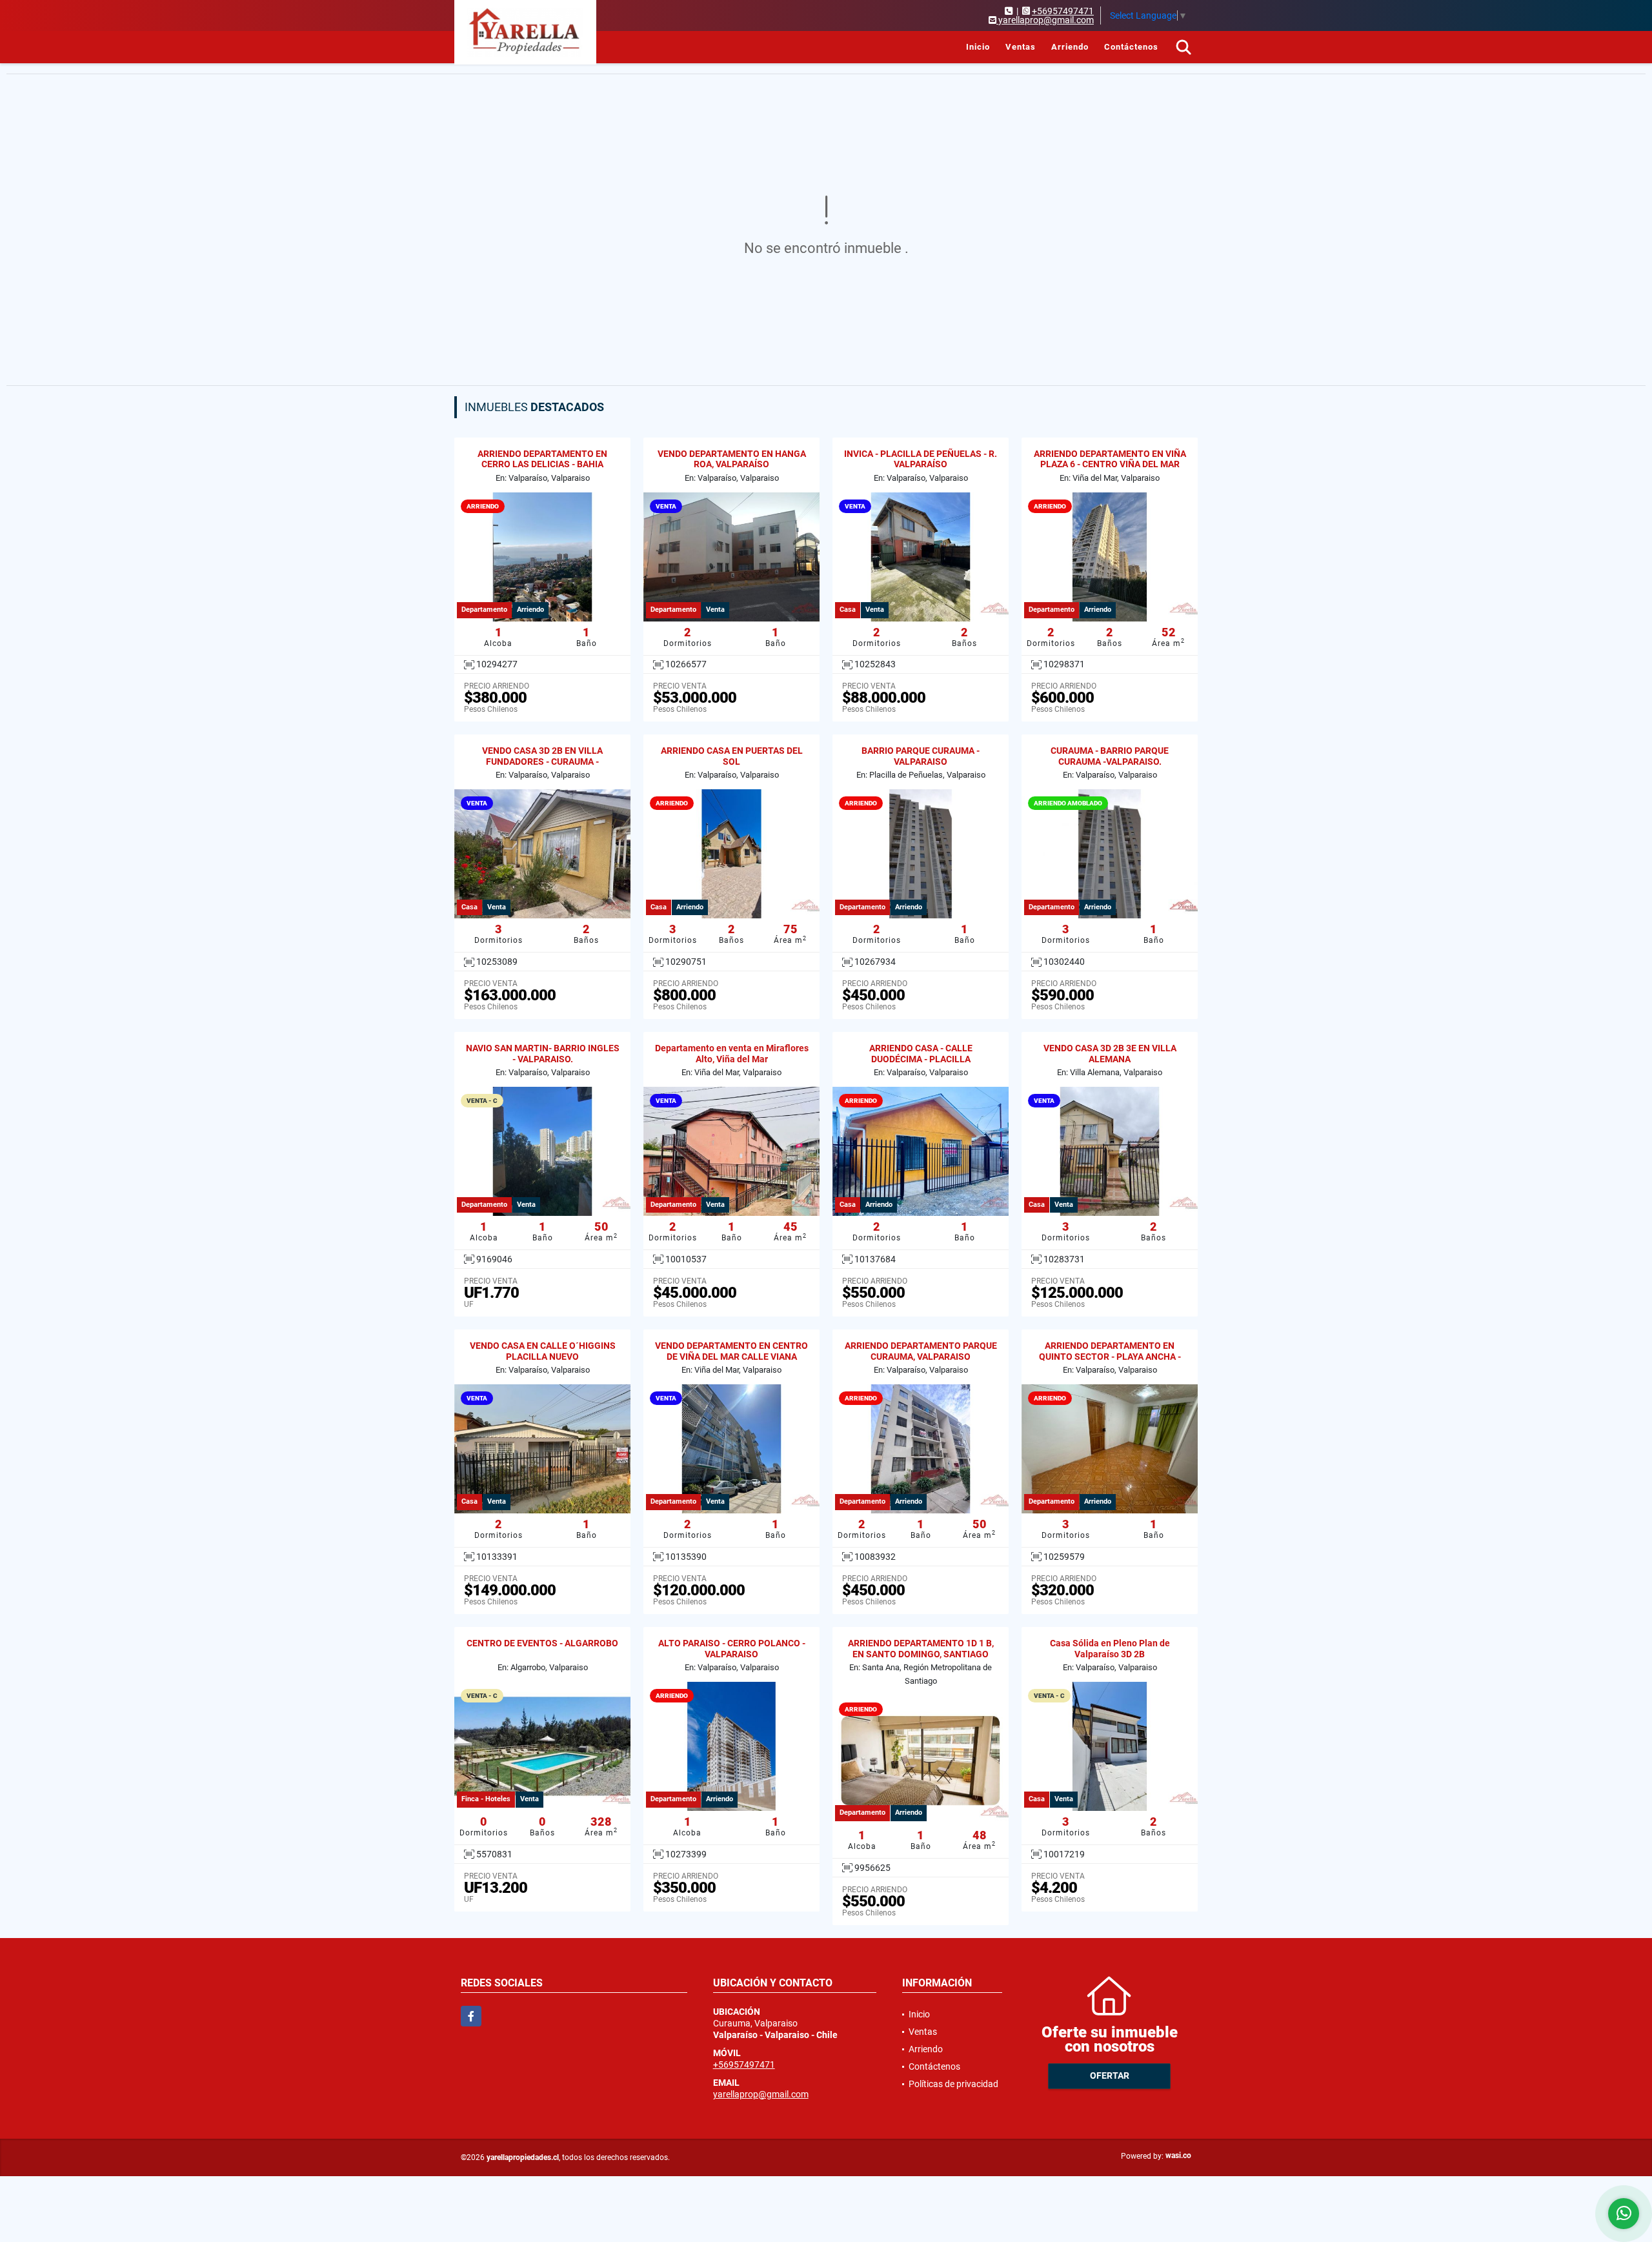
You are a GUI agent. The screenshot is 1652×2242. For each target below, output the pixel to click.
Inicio (978, 47)
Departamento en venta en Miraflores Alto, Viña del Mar (732, 1054)
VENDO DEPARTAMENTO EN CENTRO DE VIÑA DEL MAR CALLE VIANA (731, 1351)
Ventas (1021, 47)
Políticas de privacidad (953, 2084)
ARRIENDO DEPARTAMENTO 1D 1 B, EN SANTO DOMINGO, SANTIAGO (921, 1649)
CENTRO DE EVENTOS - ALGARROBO (542, 1643)
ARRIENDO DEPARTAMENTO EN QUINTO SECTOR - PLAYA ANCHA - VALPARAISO (1110, 1357)
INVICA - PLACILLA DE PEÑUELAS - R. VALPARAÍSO (921, 459)
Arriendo (1070, 47)
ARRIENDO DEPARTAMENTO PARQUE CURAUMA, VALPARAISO (921, 1351)
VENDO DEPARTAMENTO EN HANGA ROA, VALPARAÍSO (732, 459)
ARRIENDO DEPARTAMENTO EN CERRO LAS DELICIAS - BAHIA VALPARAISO (542, 465)
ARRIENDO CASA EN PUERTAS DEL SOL (732, 756)
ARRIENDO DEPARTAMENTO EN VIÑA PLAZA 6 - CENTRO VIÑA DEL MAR (1110, 459)
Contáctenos (1131, 47)
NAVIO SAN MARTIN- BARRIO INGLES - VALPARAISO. (543, 1054)
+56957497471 (1063, 11)
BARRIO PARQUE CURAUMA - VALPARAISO (921, 756)
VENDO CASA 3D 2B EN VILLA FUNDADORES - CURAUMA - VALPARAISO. (542, 762)
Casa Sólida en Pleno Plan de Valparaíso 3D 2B (1110, 1649)
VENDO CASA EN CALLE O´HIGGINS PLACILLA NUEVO (543, 1351)
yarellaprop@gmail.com (761, 2094)
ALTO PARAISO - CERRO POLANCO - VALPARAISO (732, 1649)
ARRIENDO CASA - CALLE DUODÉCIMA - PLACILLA (921, 1054)
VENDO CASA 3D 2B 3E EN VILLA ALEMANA (1110, 1054)
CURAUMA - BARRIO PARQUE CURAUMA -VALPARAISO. (1110, 756)
